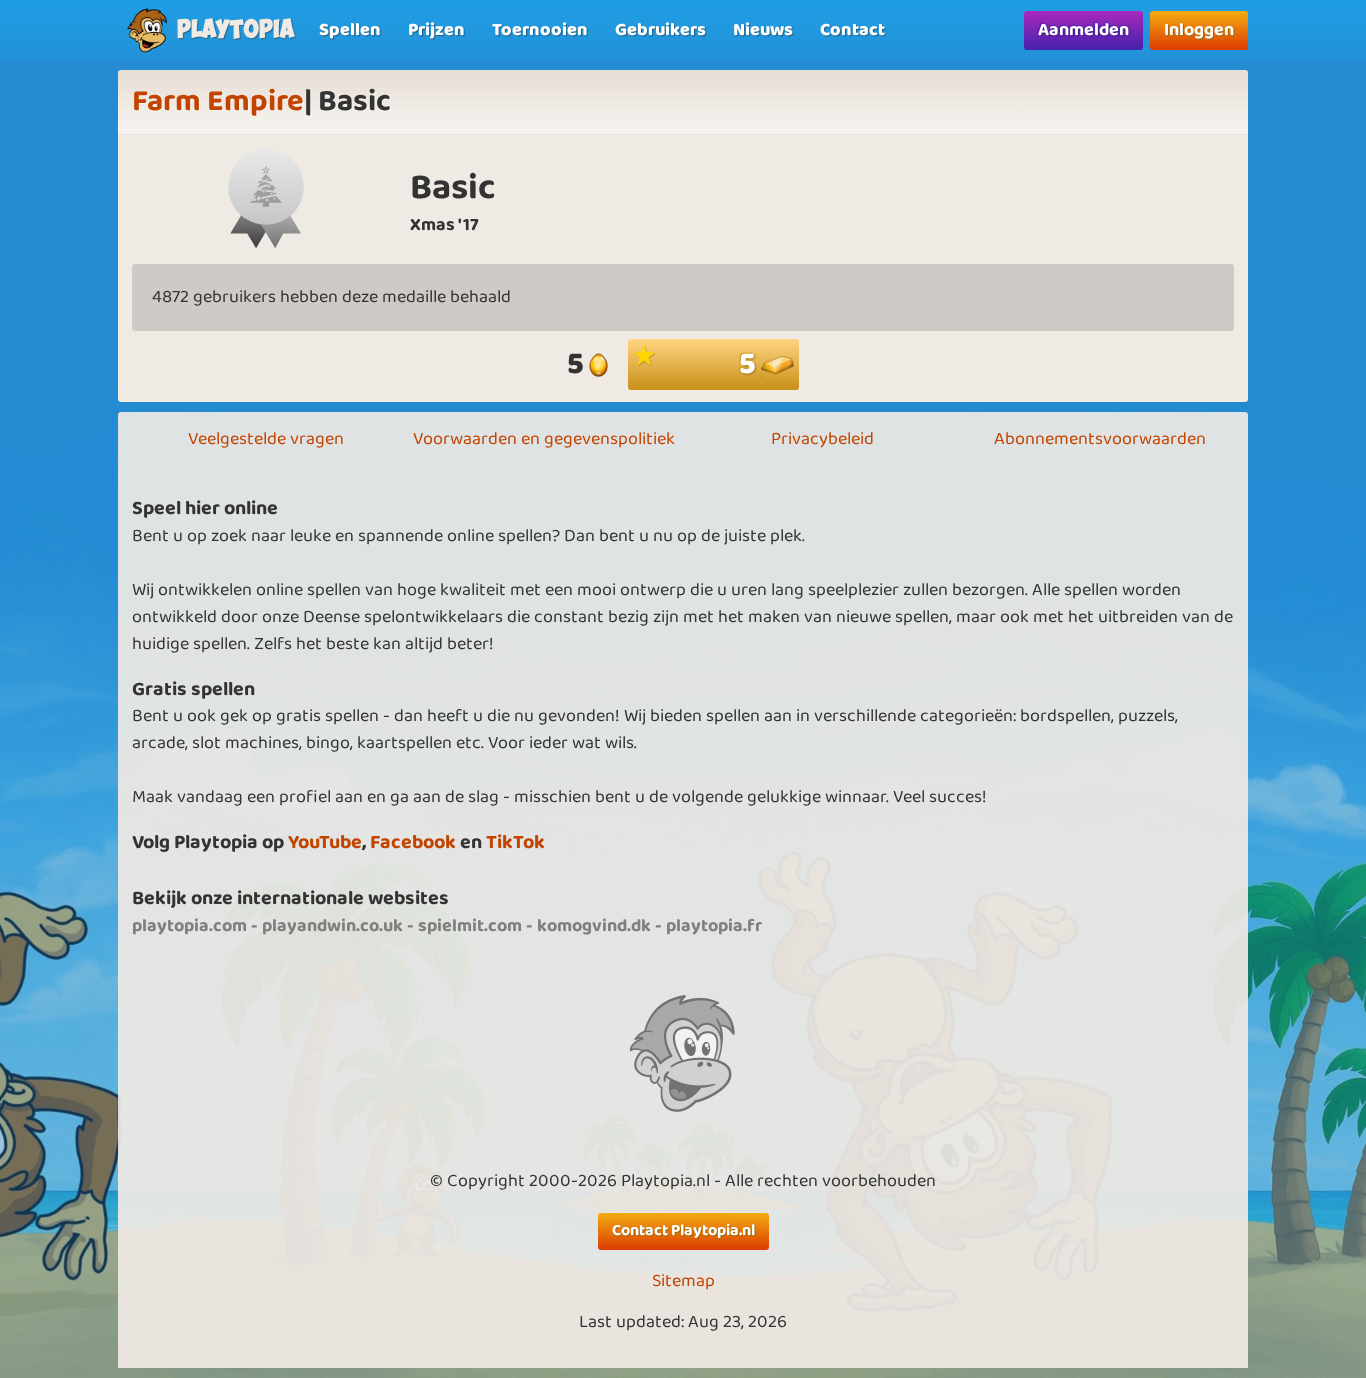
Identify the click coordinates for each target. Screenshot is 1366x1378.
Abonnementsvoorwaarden (1100, 439)
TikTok (515, 842)
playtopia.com (189, 926)
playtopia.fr (714, 926)
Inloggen (1199, 30)
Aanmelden (1083, 30)
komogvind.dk (594, 926)
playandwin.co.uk (332, 926)
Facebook (413, 842)
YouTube (325, 842)
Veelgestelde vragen (266, 439)
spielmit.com (470, 926)
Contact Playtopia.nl (683, 1230)
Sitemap (683, 1281)
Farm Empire (218, 102)
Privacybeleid (822, 439)
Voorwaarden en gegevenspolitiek (544, 439)
